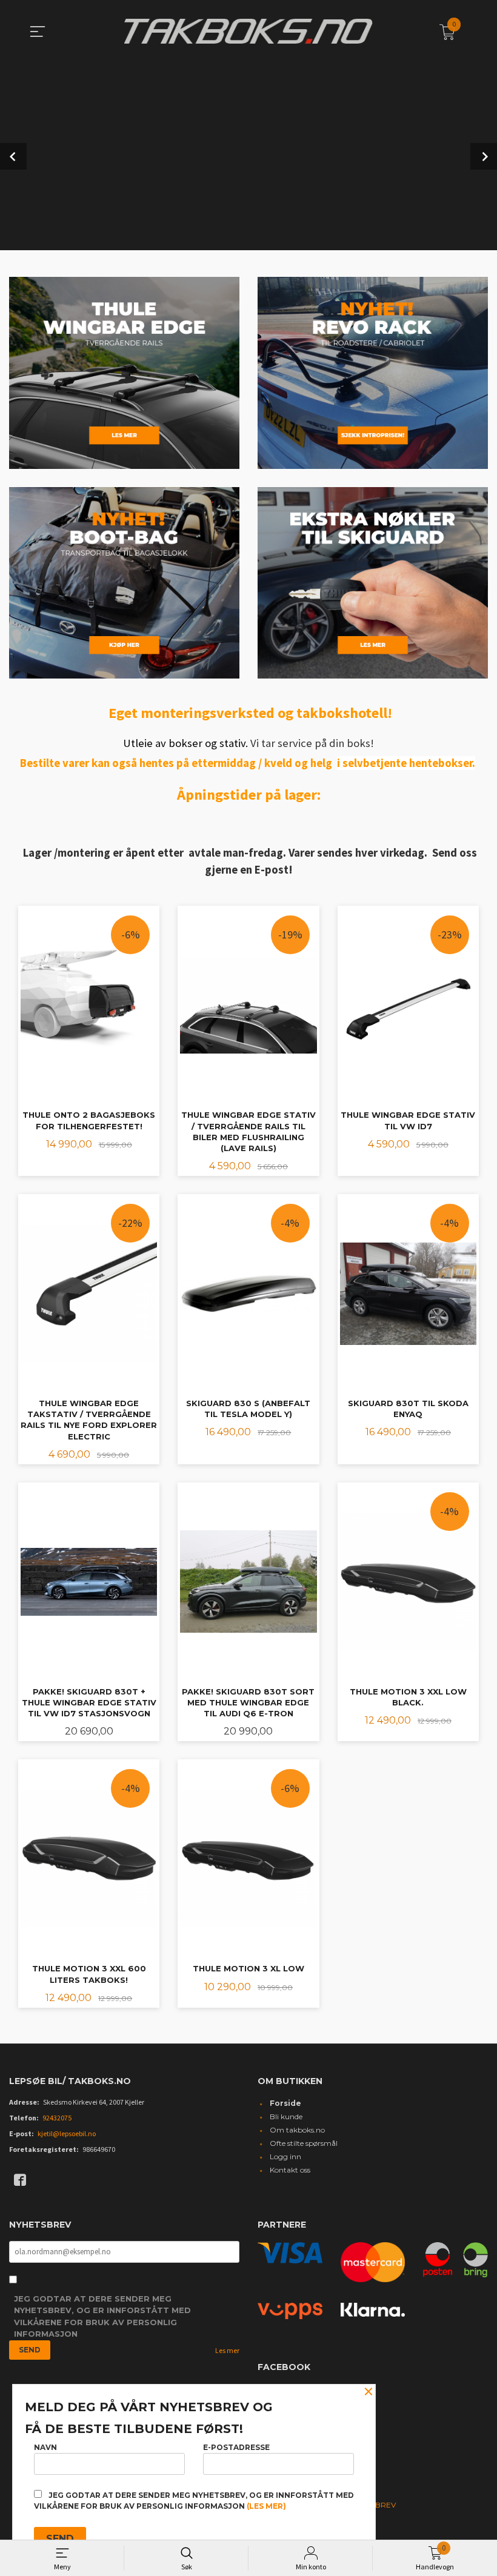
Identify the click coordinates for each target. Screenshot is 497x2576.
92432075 (57, 2118)
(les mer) (266, 2506)
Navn (45, 2447)
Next (484, 156)
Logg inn (285, 2156)
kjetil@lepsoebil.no (67, 2133)
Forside (285, 2103)
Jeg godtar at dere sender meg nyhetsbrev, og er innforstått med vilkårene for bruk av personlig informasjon (102, 2316)
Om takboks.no (297, 2130)
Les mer (227, 2350)
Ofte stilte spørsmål (304, 2143)
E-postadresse (236, 2447)
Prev (13, 156)
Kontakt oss (290, 2170)
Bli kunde (286, 2116)
